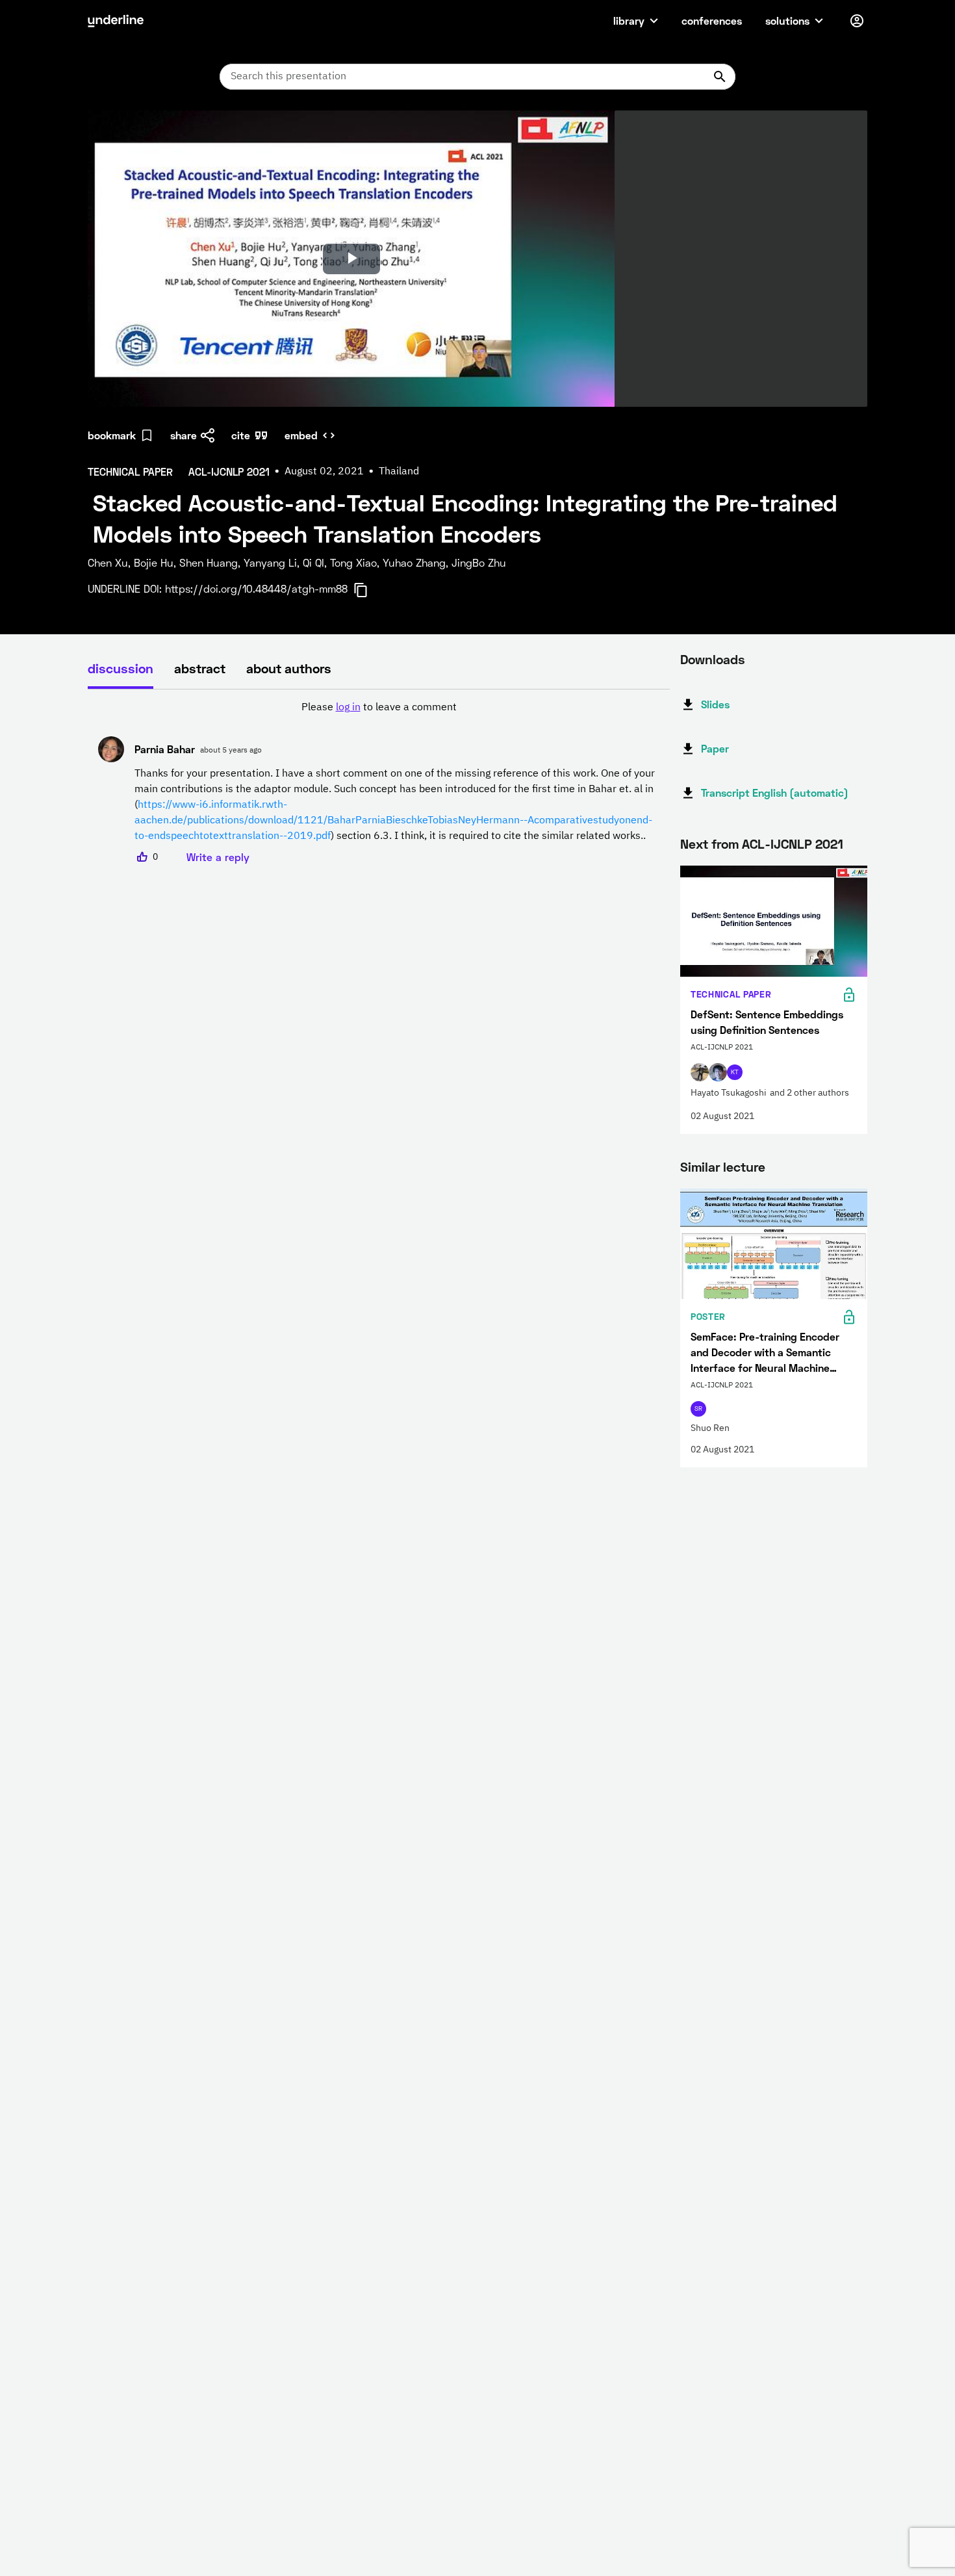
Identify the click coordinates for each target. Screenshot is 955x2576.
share (184, 435)
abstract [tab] (200, 668)
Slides (715, 704)
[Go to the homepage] (116, 21)
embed (301, 435)
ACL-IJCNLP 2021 (793, 844)
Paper (715, 748)
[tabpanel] (379, 782)
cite (241, 435)
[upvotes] (142, 857)
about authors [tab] (289, 668)
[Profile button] (857, 21)
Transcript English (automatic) (775, 792)
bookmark (112, 435)
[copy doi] (368, 590)
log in (348, 708)
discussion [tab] (121, 668)
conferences (712, 20)
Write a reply (218, 857)
